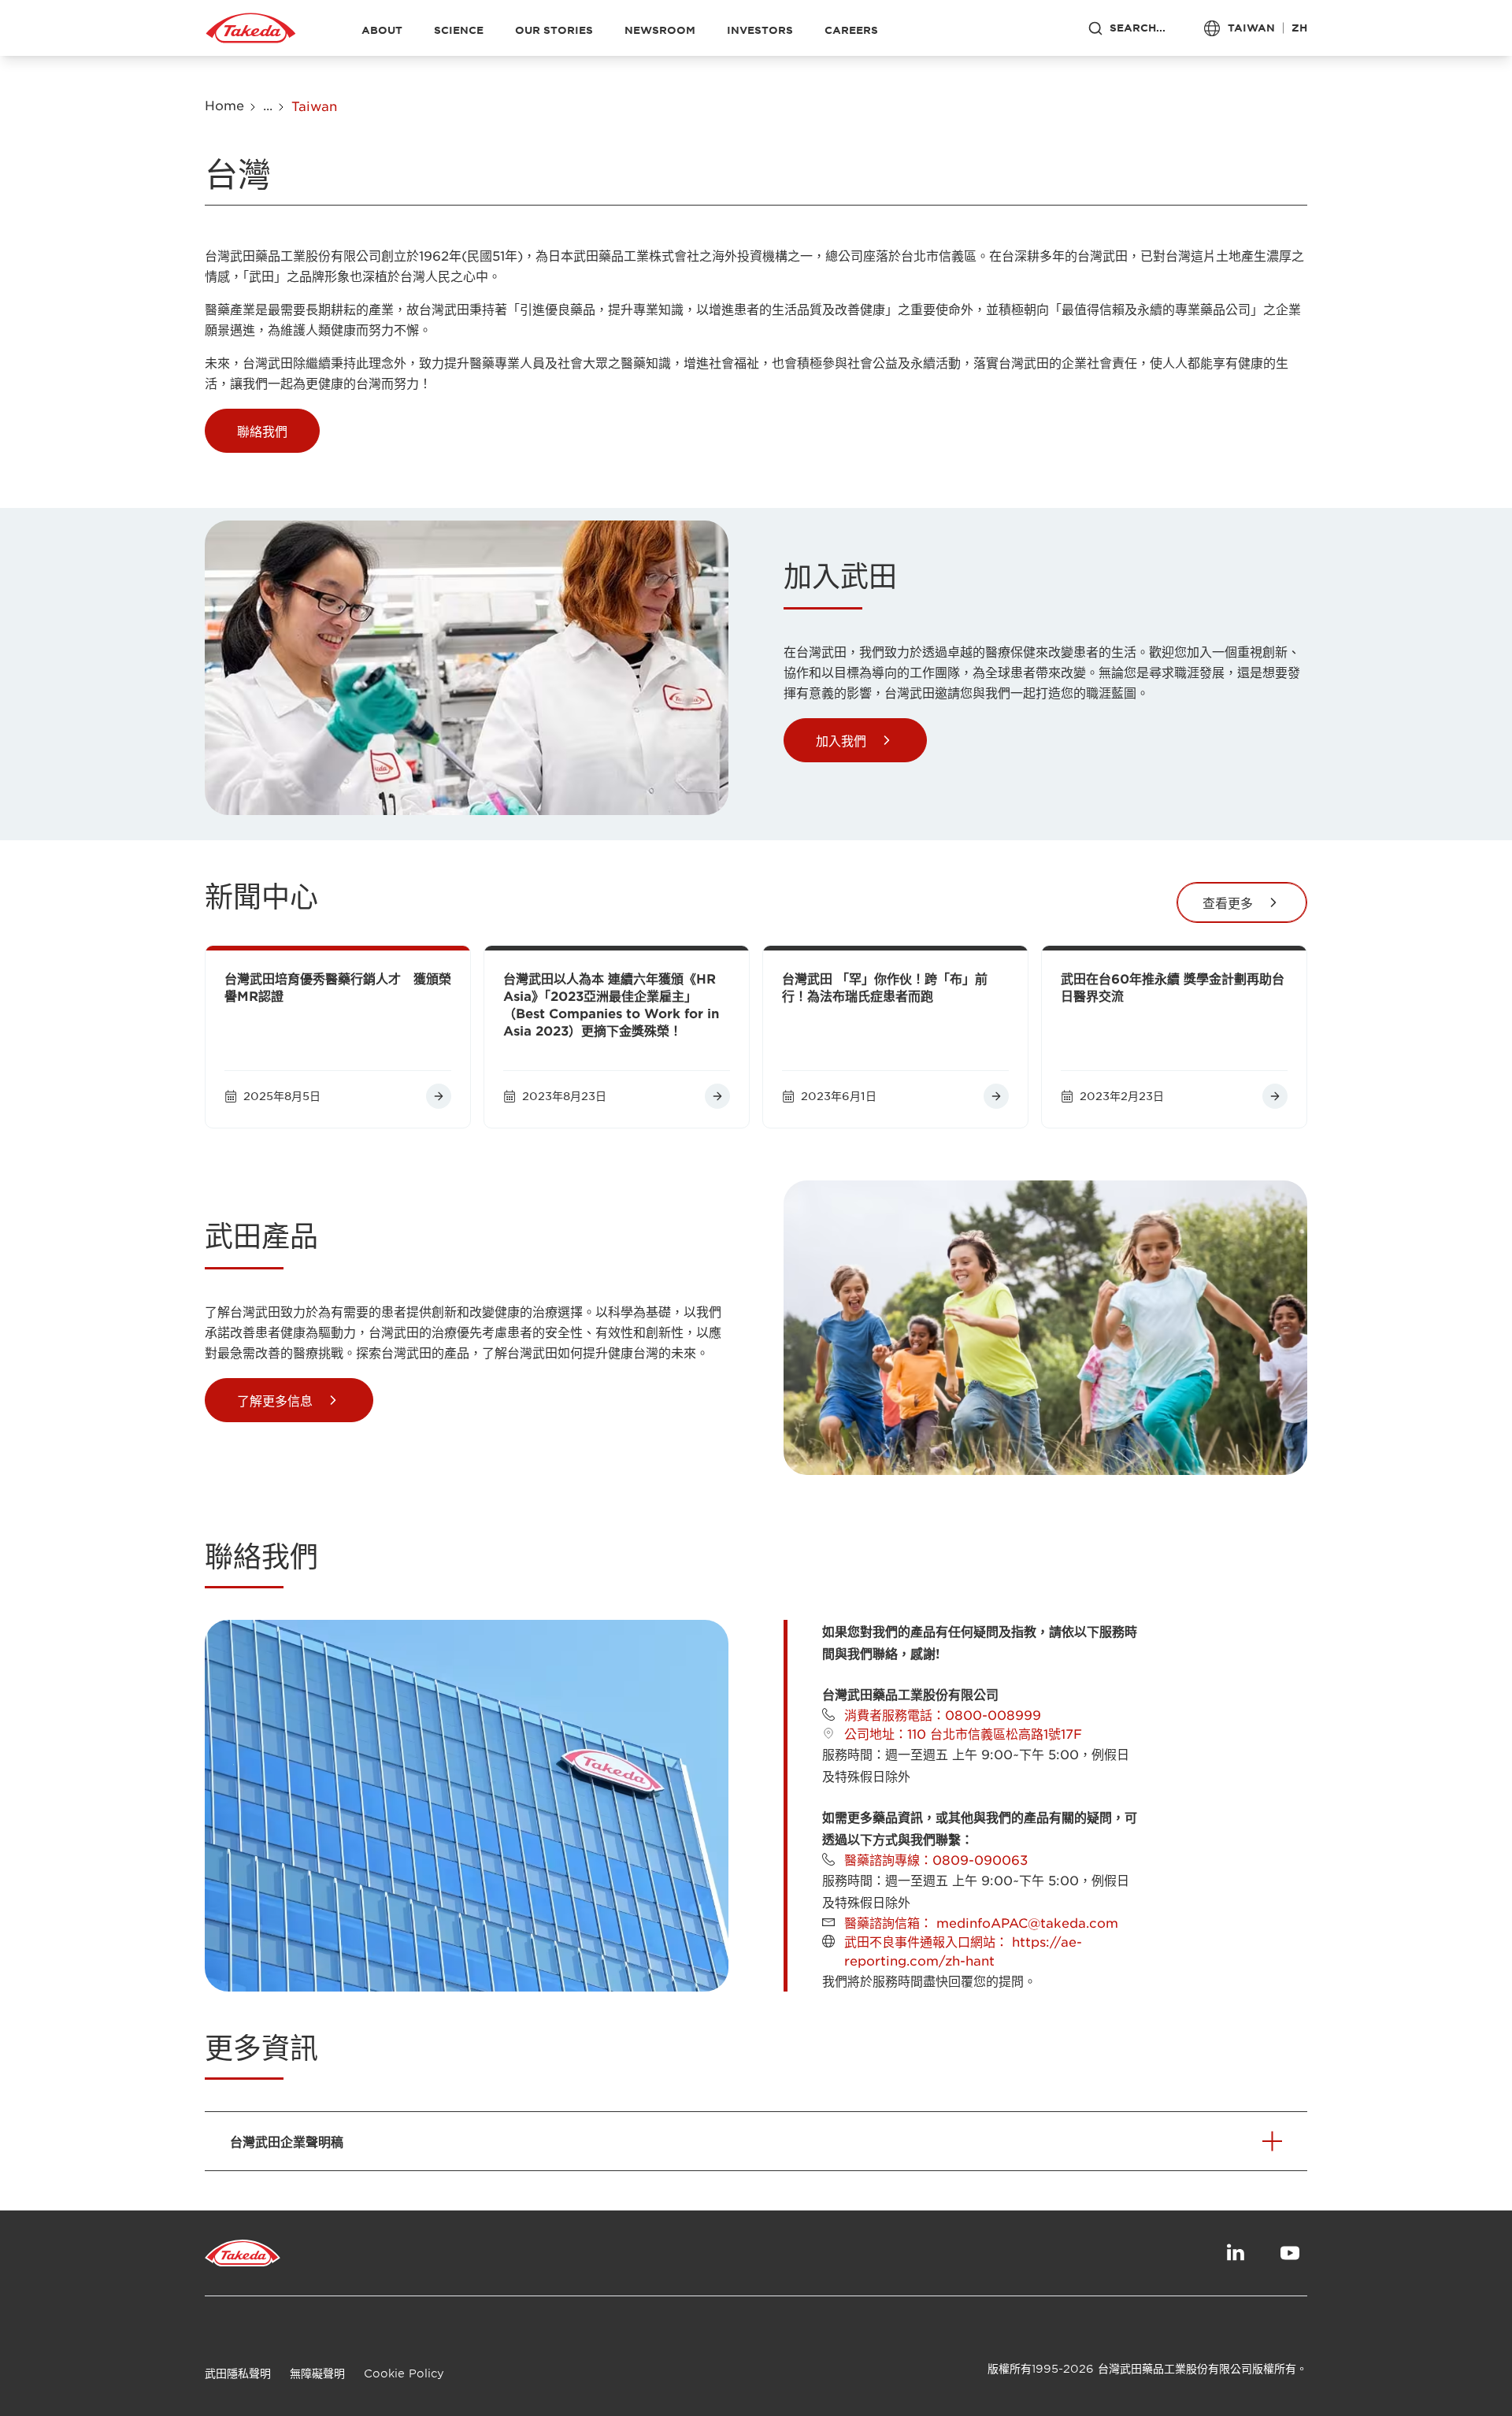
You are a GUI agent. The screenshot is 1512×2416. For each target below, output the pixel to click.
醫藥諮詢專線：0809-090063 (936, 1859)
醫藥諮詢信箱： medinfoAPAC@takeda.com (981, 1922)
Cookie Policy (404, 2373)
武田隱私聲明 (238, 2373)
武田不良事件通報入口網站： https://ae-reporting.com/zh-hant (963, 1951)
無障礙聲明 (317, 2373)
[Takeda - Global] (251, 28)
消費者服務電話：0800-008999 (943, 1714)
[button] (262, 431)
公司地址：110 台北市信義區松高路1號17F (963, 1733)
